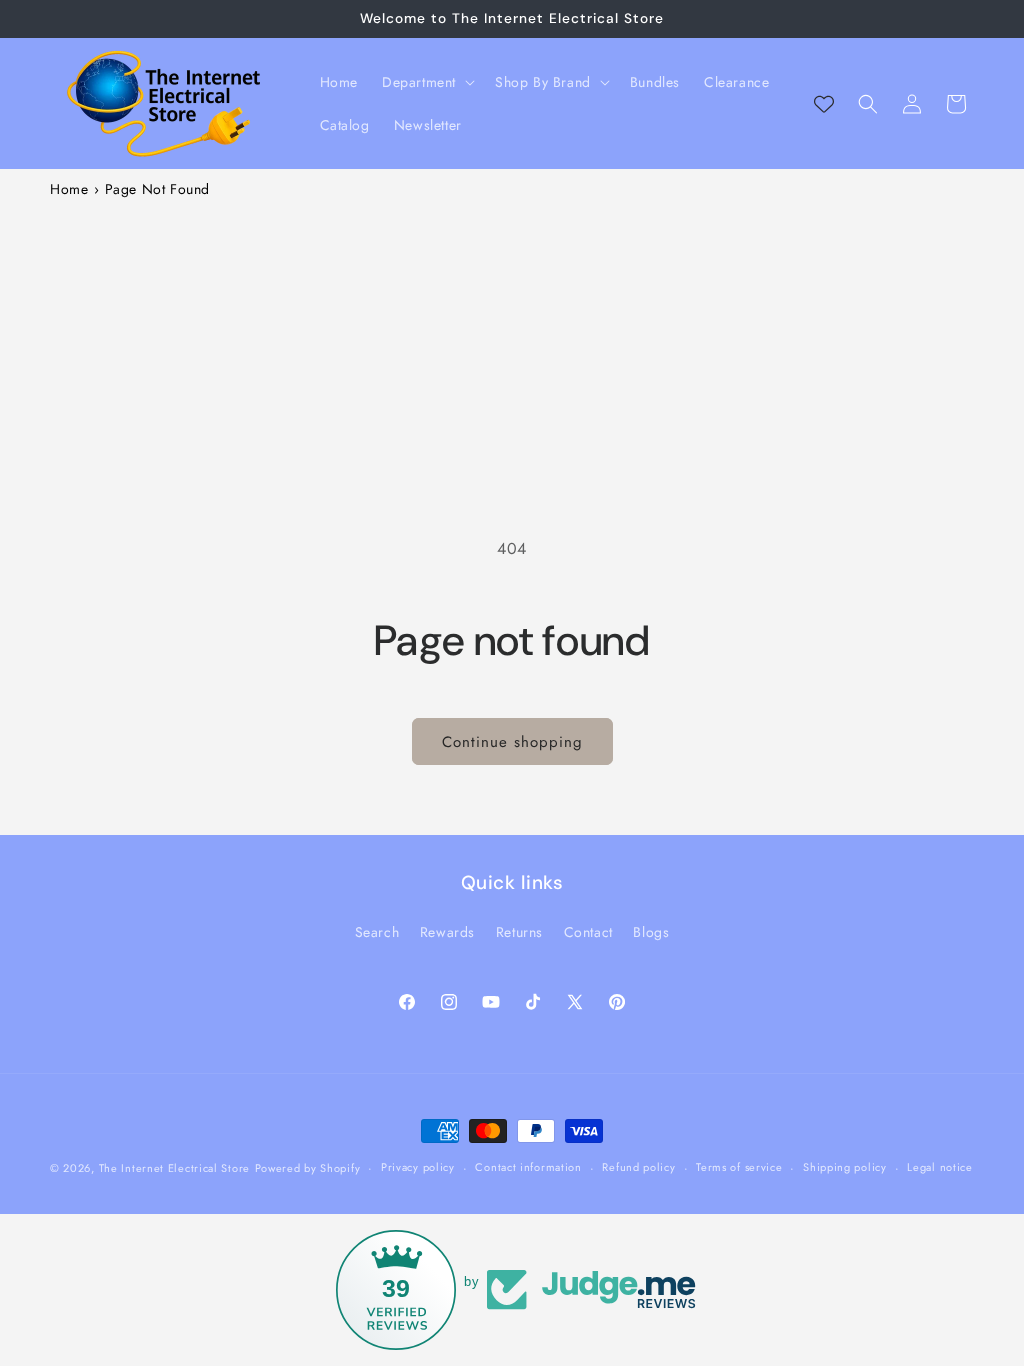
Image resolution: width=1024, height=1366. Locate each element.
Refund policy (638, 1167)
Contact (588, 932)
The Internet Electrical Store (174, 1168)
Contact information (528, 1167)
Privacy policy (418, 1167)
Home (69, 189)
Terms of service (739, 1167)
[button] (426, 82)
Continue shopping (512, 742)
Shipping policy (845, 1167)
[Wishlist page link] (824, 104)
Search (377, 932)
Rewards (447, 932)
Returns (519, 932)
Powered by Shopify (308, 1168)
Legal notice (939, 1167)
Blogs (651, 932)
